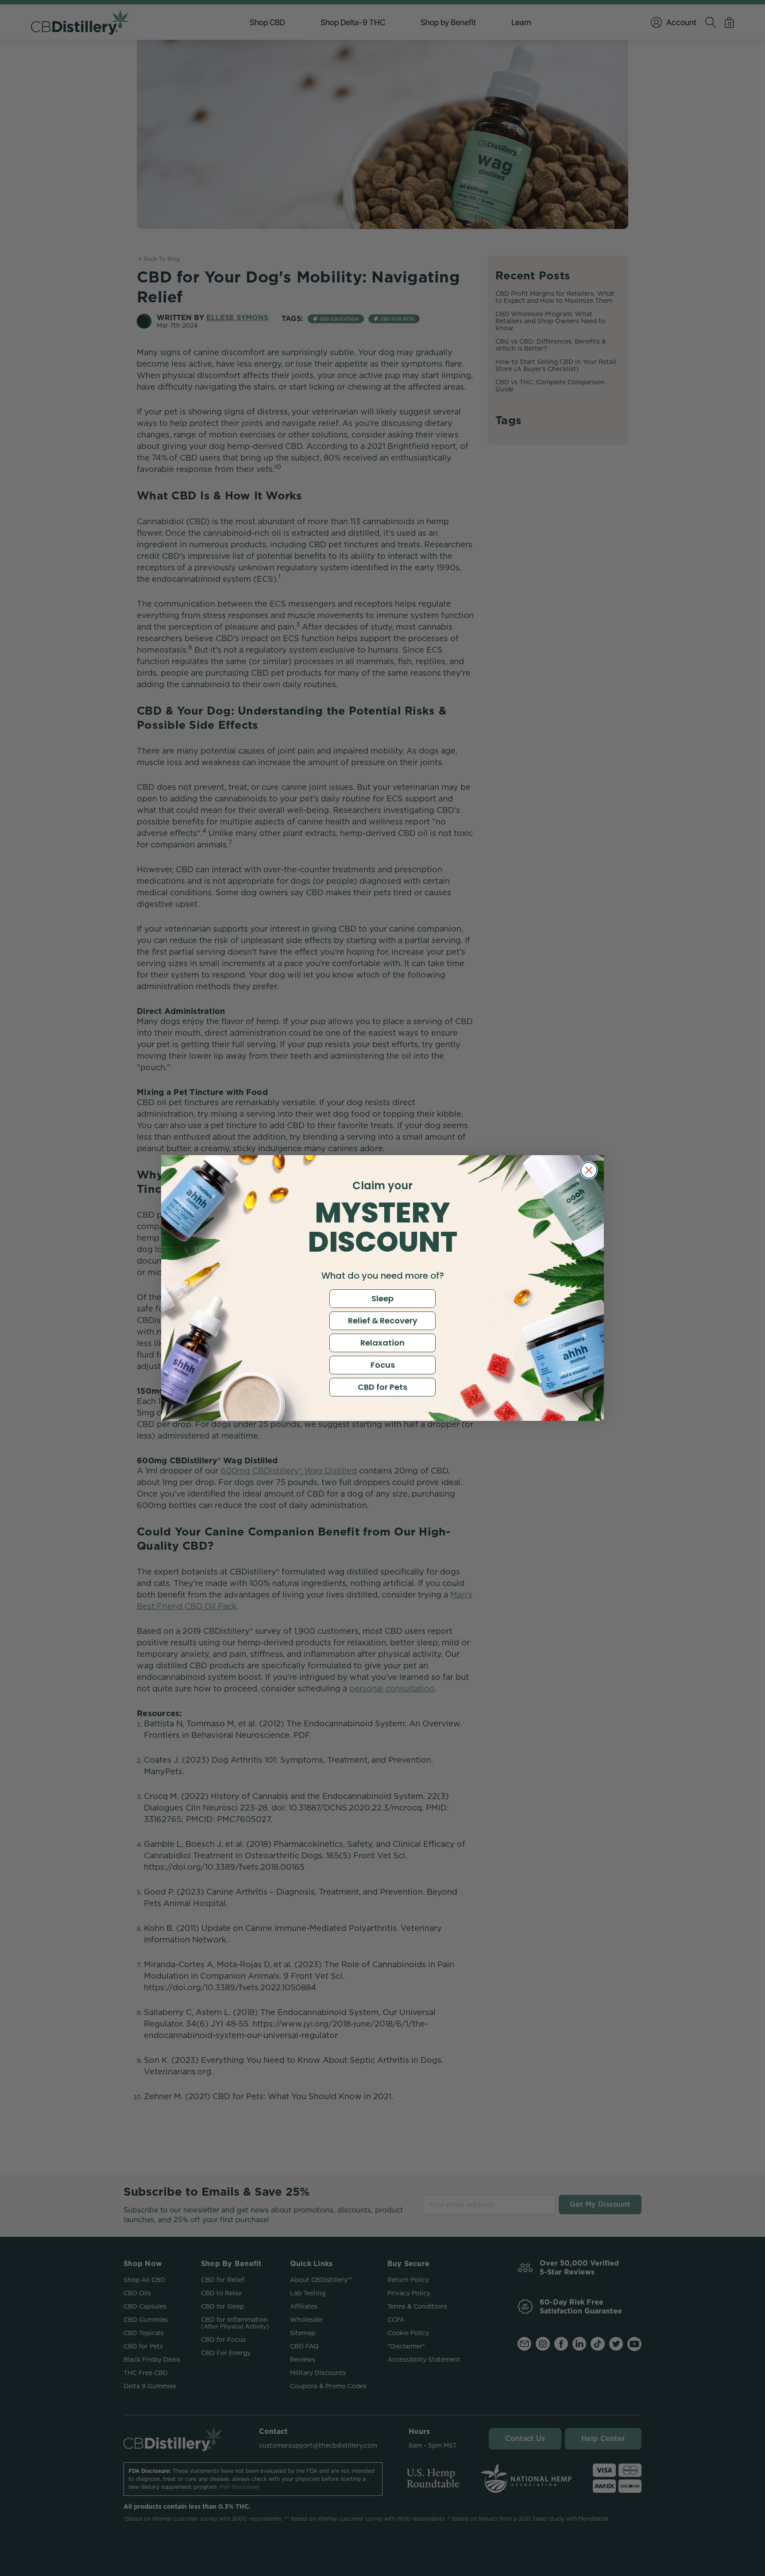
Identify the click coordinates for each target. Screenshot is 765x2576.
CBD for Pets (382, 1387)
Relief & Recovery (383, 1321)
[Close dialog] (589, 1170)
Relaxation (382, 1343)
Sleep (382, 1298)
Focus (383, 1365)
